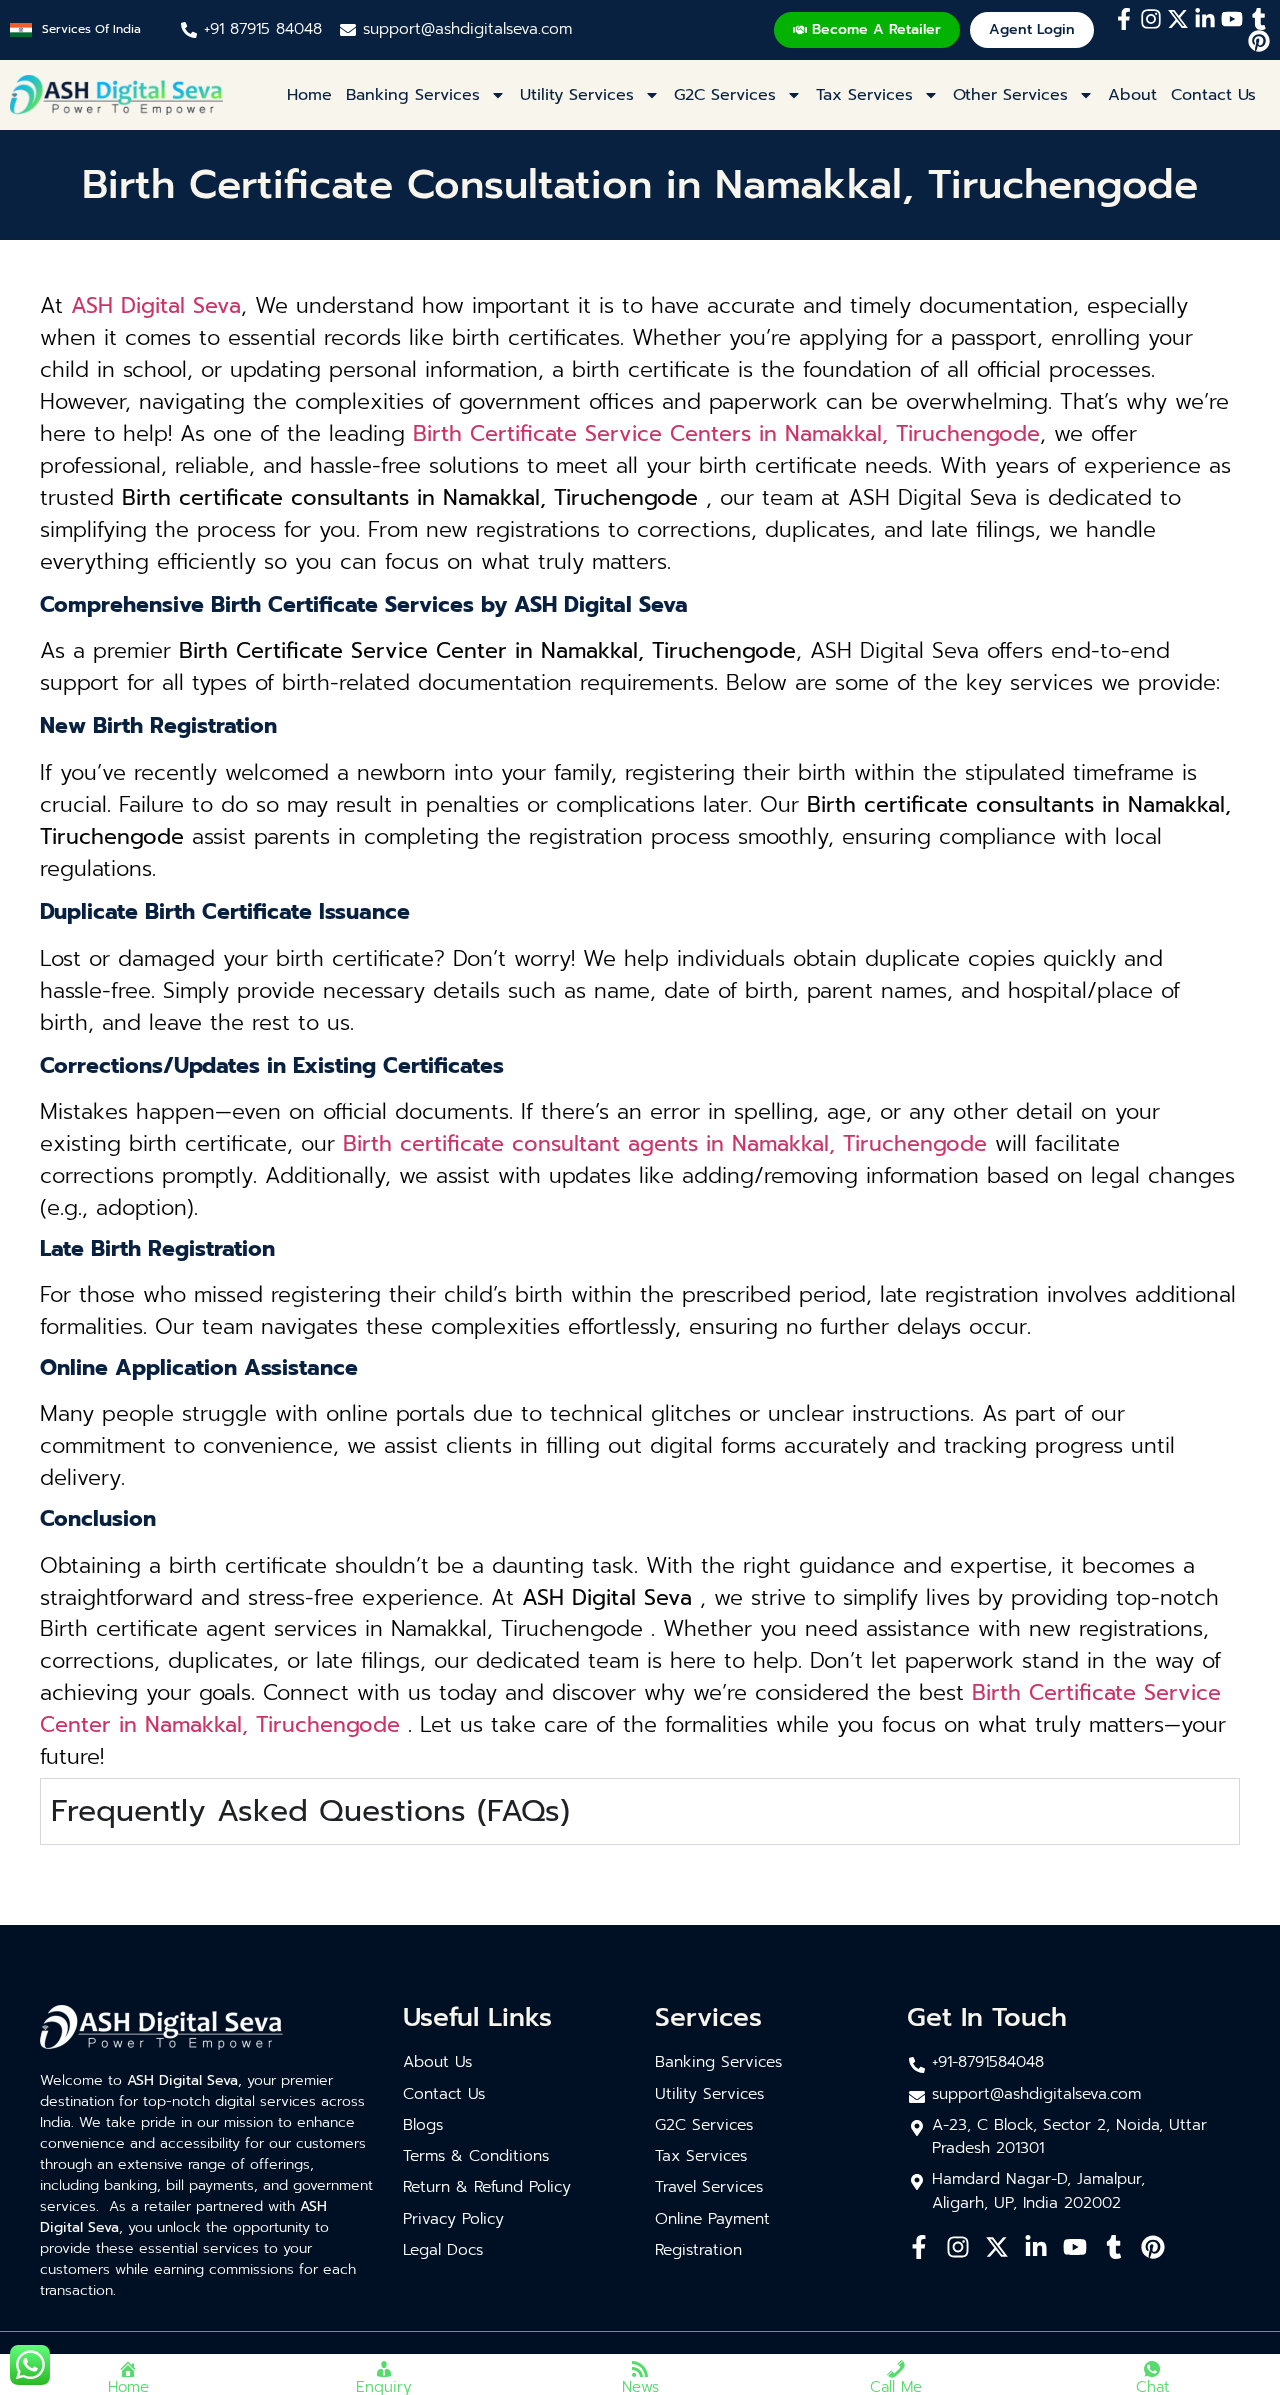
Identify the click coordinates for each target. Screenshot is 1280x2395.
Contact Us (1213, 95)
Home (309, 95)
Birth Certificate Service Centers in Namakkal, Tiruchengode (726, 434)
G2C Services (725, 95)
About (1132, 95)
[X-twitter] (1178, 19)
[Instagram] (1151, 19)
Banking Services (413, 95)
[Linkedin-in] (1205, 19)
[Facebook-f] (1124, 19)
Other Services (1010, 95)
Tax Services (864, 95)
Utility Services (577, 95)
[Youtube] (1232, 19)
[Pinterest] (1259, 41)
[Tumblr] (1259, 19)
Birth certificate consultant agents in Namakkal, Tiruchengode (665, 1144)
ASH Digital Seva (156, 306)
